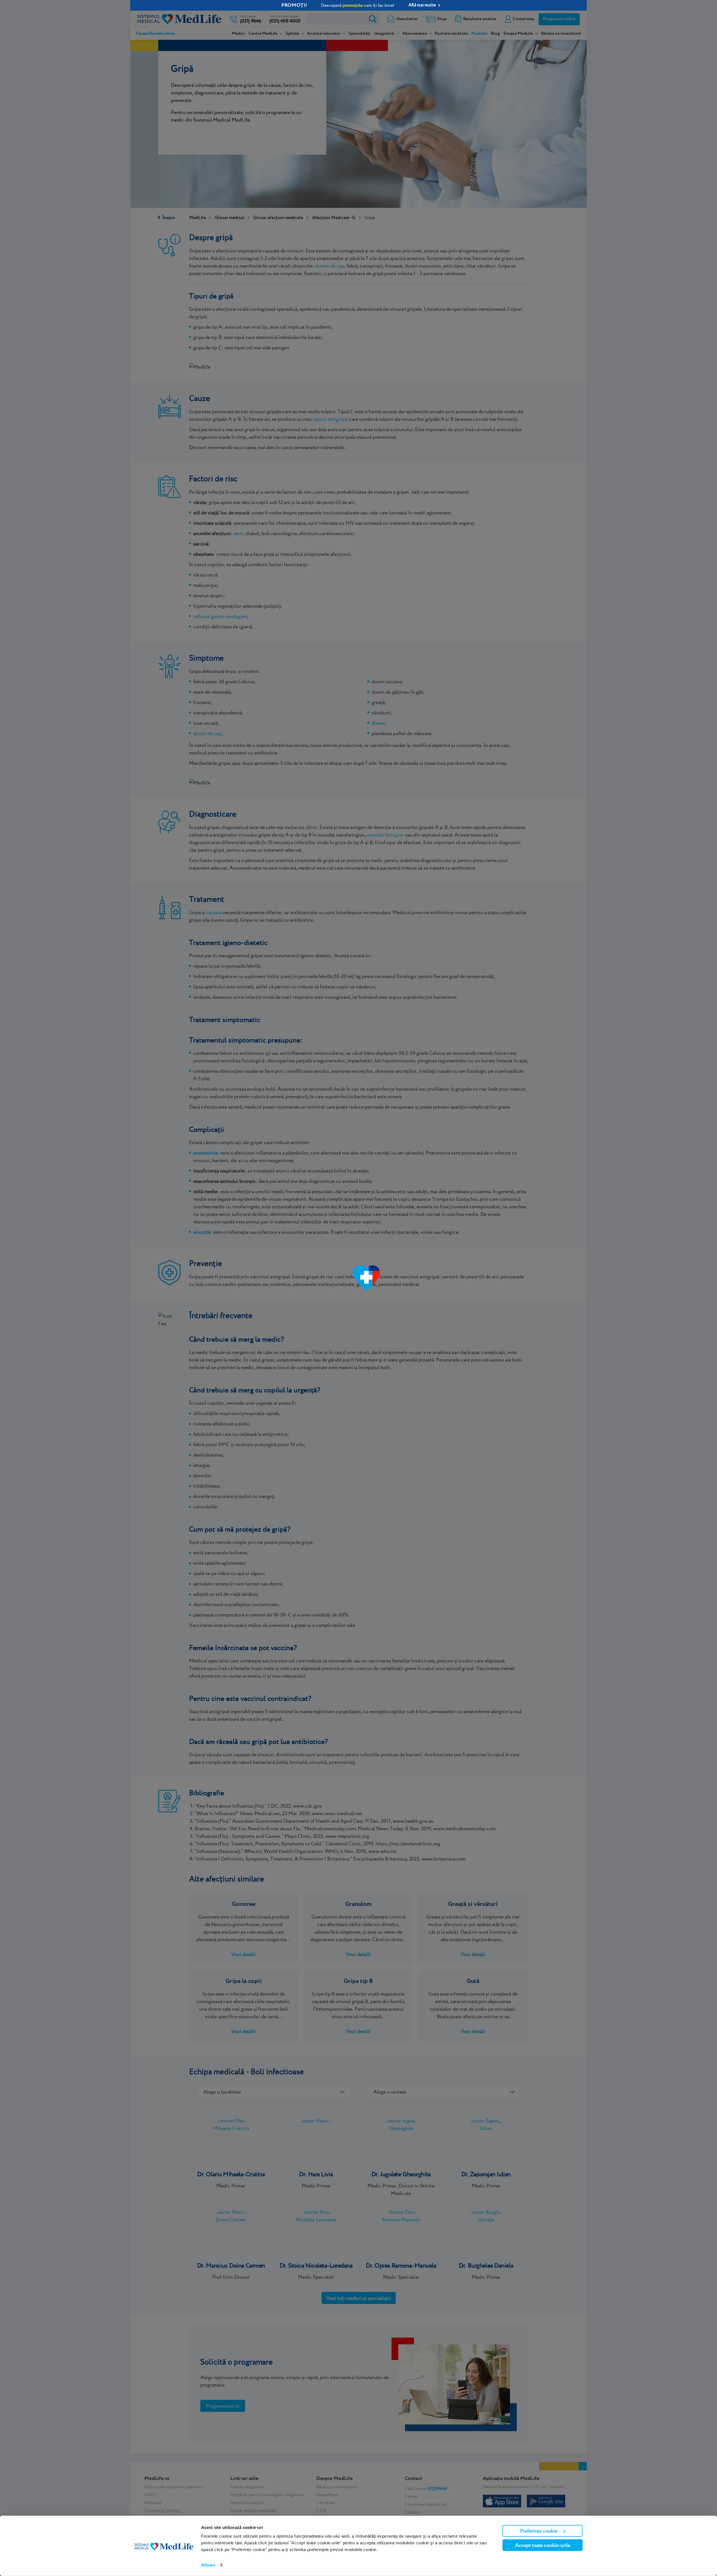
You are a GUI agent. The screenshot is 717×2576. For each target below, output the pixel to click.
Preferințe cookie (539, 2531)
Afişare (208, 2565)
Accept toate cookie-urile (543, 2545)
